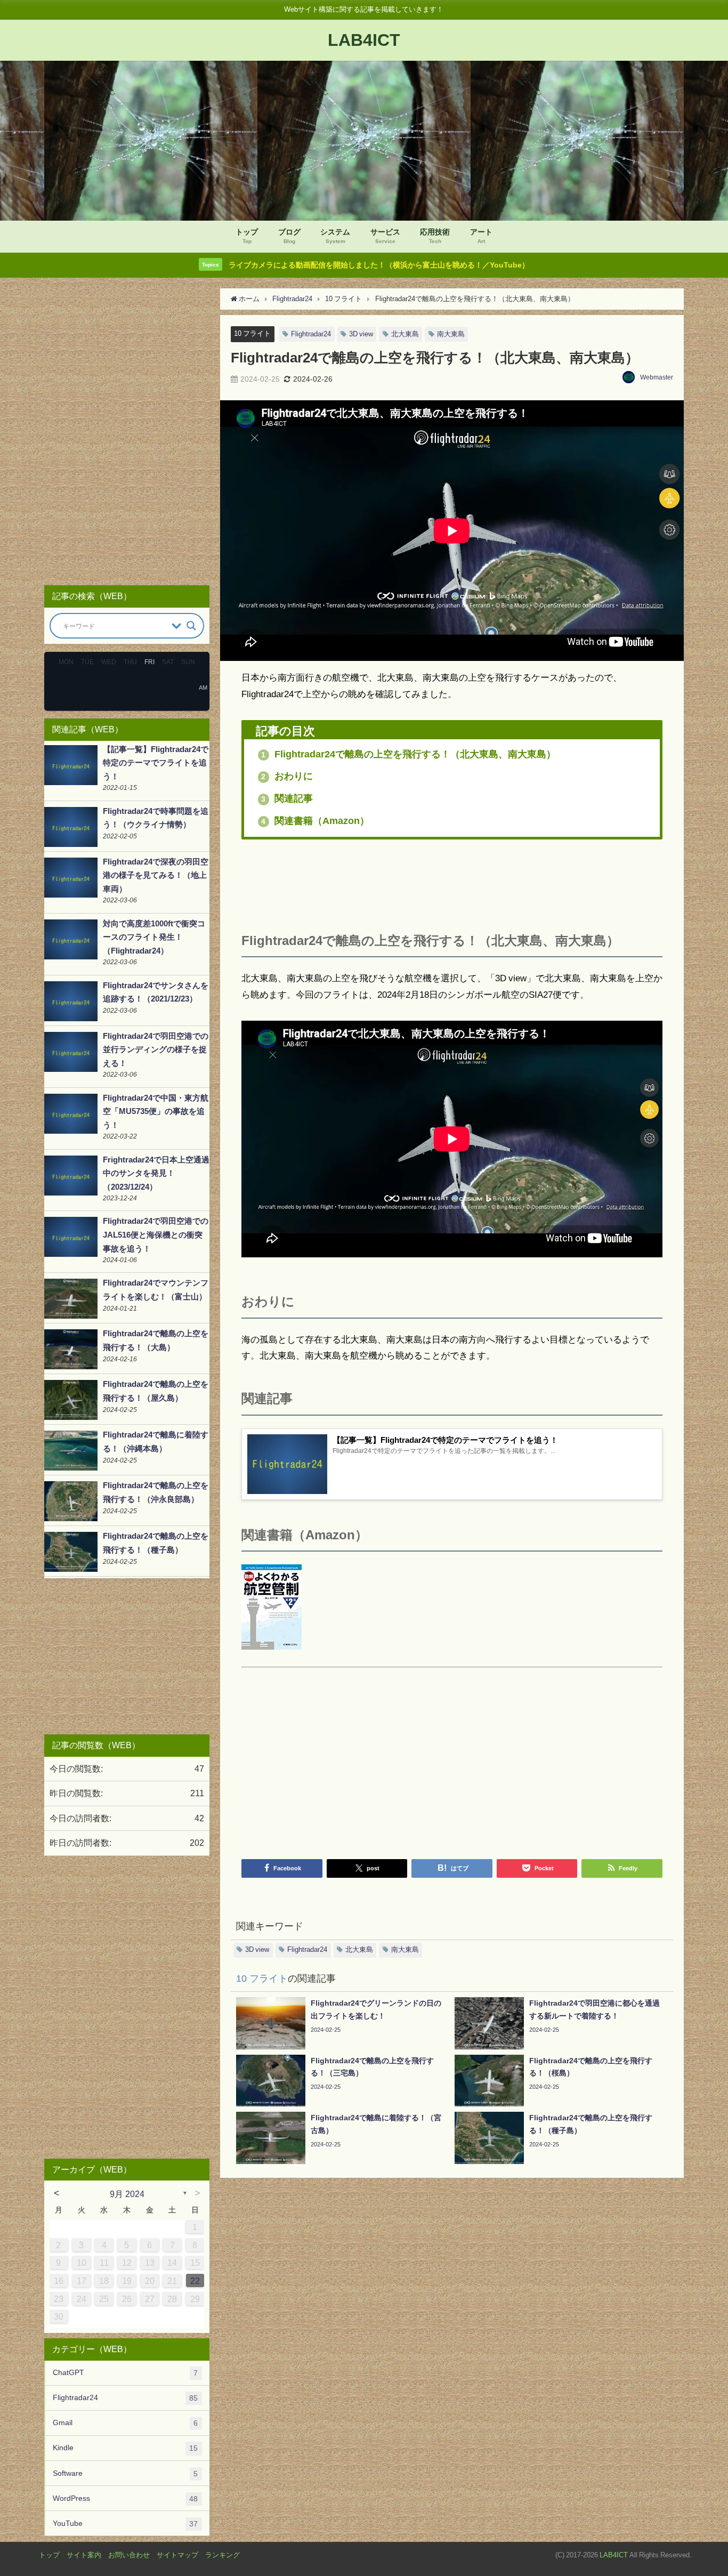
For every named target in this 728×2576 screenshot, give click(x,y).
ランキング (223, 2555)
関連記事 (287, 798)
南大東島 (451, 334)
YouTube (125, 2523)
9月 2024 (127, 2194)
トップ (49, 2555)
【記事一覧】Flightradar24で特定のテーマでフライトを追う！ (156, 763)
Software (125, 2473)
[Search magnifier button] (191, 626)
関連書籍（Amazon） (315, 821)
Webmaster (657, 377)
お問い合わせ (129, 2555)
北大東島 (405, 334)
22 (195, 2281)
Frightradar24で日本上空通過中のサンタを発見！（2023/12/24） (156, 1173)
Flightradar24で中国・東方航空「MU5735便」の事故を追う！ (156, 1111)
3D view (361, 334)
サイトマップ (177, 2555)
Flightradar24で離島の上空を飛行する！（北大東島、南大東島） (409, 754)
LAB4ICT (614, 2555)
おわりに (287, 776)
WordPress (125, 2498)
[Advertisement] (452, 882)
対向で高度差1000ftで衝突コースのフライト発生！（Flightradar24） (154, 937)
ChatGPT (125, 2373)
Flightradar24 (311, 334)
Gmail (125, 2423)
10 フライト (252, 333)
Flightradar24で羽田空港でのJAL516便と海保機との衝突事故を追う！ (156, 1234)
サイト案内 (84, 2555)
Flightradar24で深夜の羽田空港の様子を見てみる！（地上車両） (156, 875)
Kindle (125, 2448)
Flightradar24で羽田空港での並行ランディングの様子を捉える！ (156, 1049)
